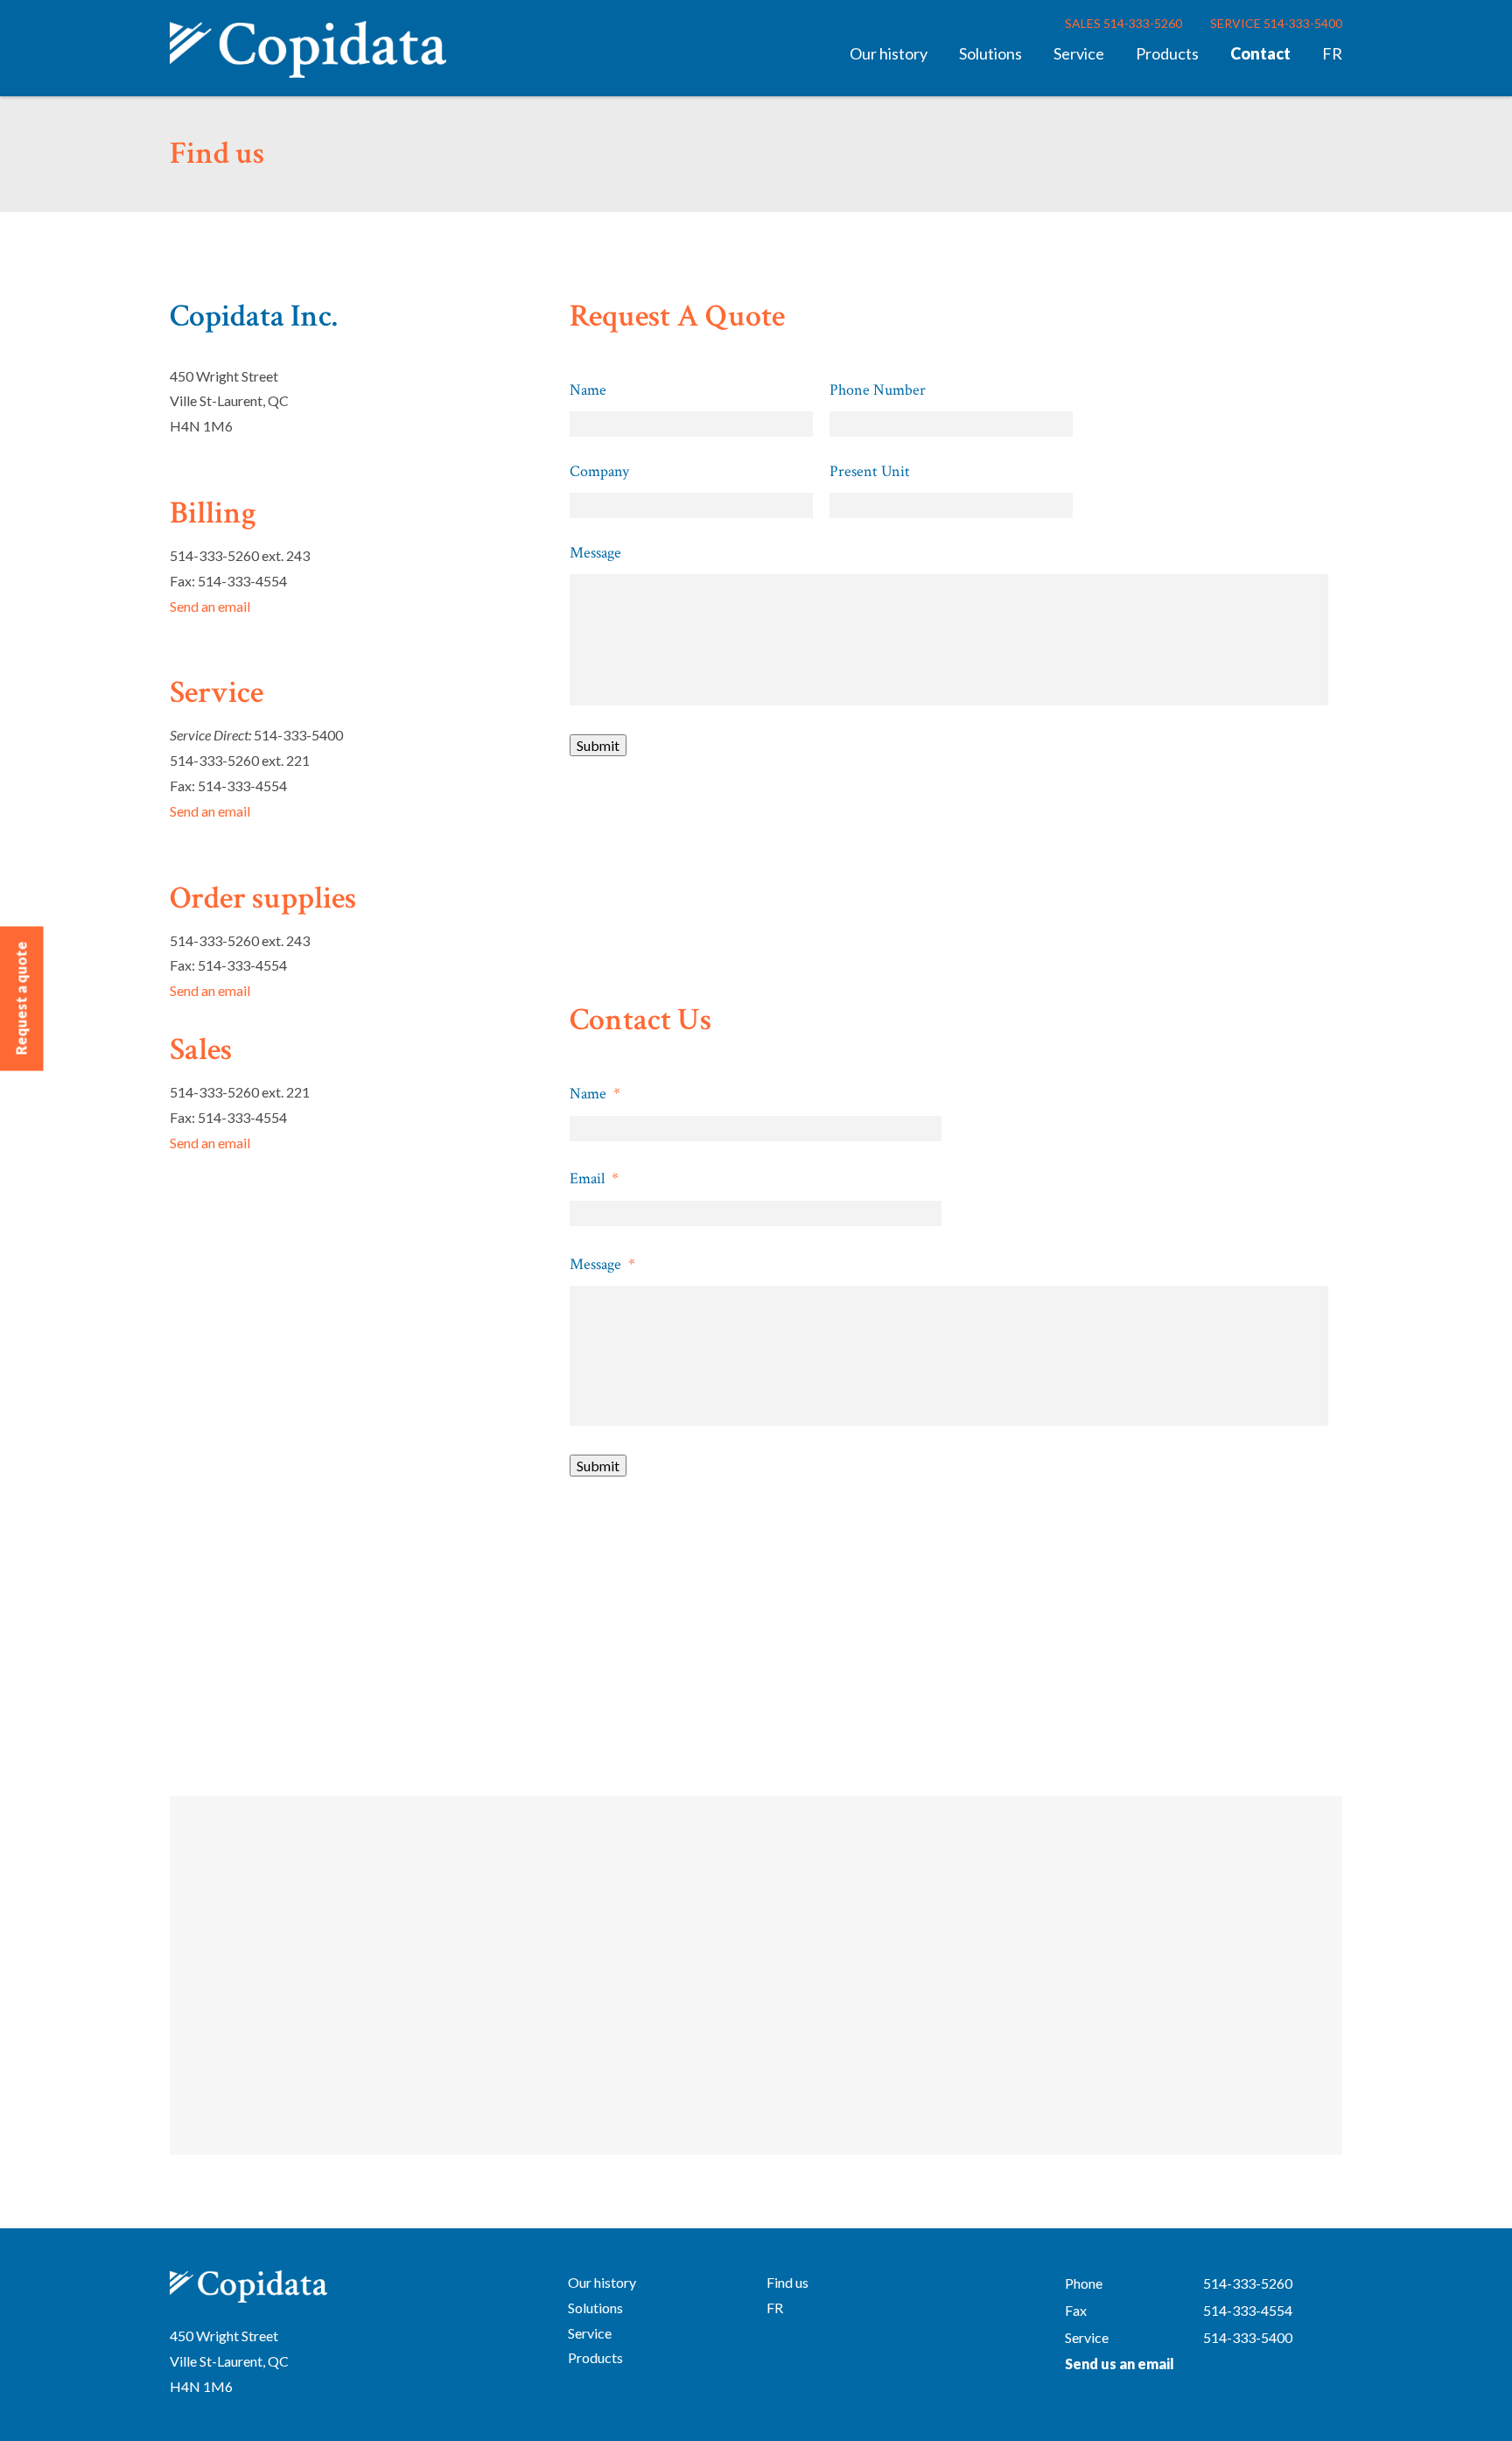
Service (1079, 53)
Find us (787, 2282)
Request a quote (21, 999)
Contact (1260, 53)
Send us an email (1120, 2364)
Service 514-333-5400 (1276, 23)
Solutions (990, 53)
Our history (889, 53)
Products (1167, 53)
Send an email (210, 606)
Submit (598, 745)
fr (1332, 53)
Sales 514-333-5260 (1123, 23)
